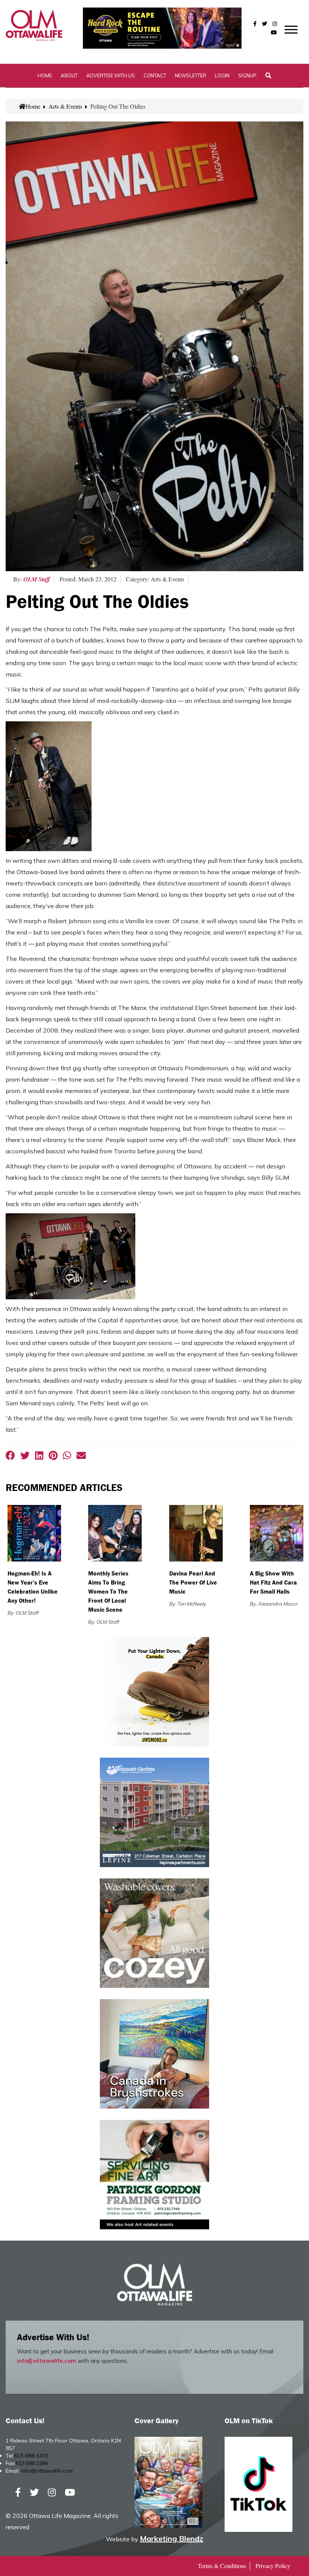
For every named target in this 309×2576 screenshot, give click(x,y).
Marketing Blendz (171, 2538)
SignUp (247, 75)
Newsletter (190, 75)
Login (222, 75)
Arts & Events (65, 106)
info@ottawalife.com (47, 2361)
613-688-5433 (31, 2456)
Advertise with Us (111, 75)
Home (45, 75)
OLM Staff (37, 579)
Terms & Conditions (222, 2566)
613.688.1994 (32, 2463)
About (69, 75)
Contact (155, 75)
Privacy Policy (273, 2566)
